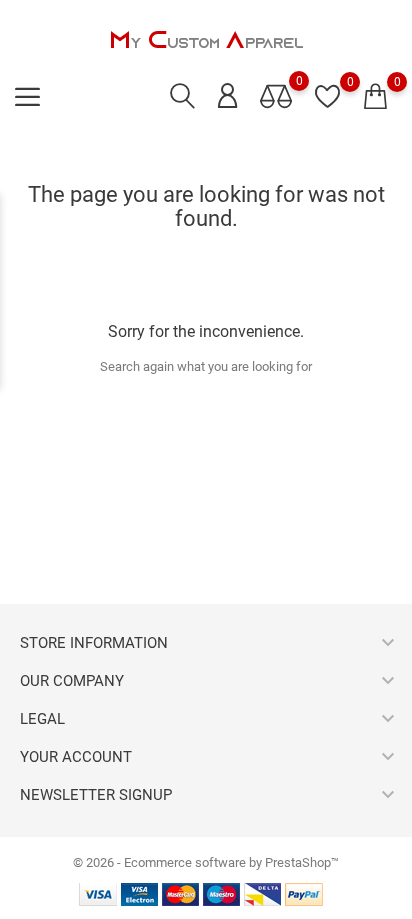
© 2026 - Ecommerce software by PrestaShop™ (206, 862)
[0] (375, 97)
